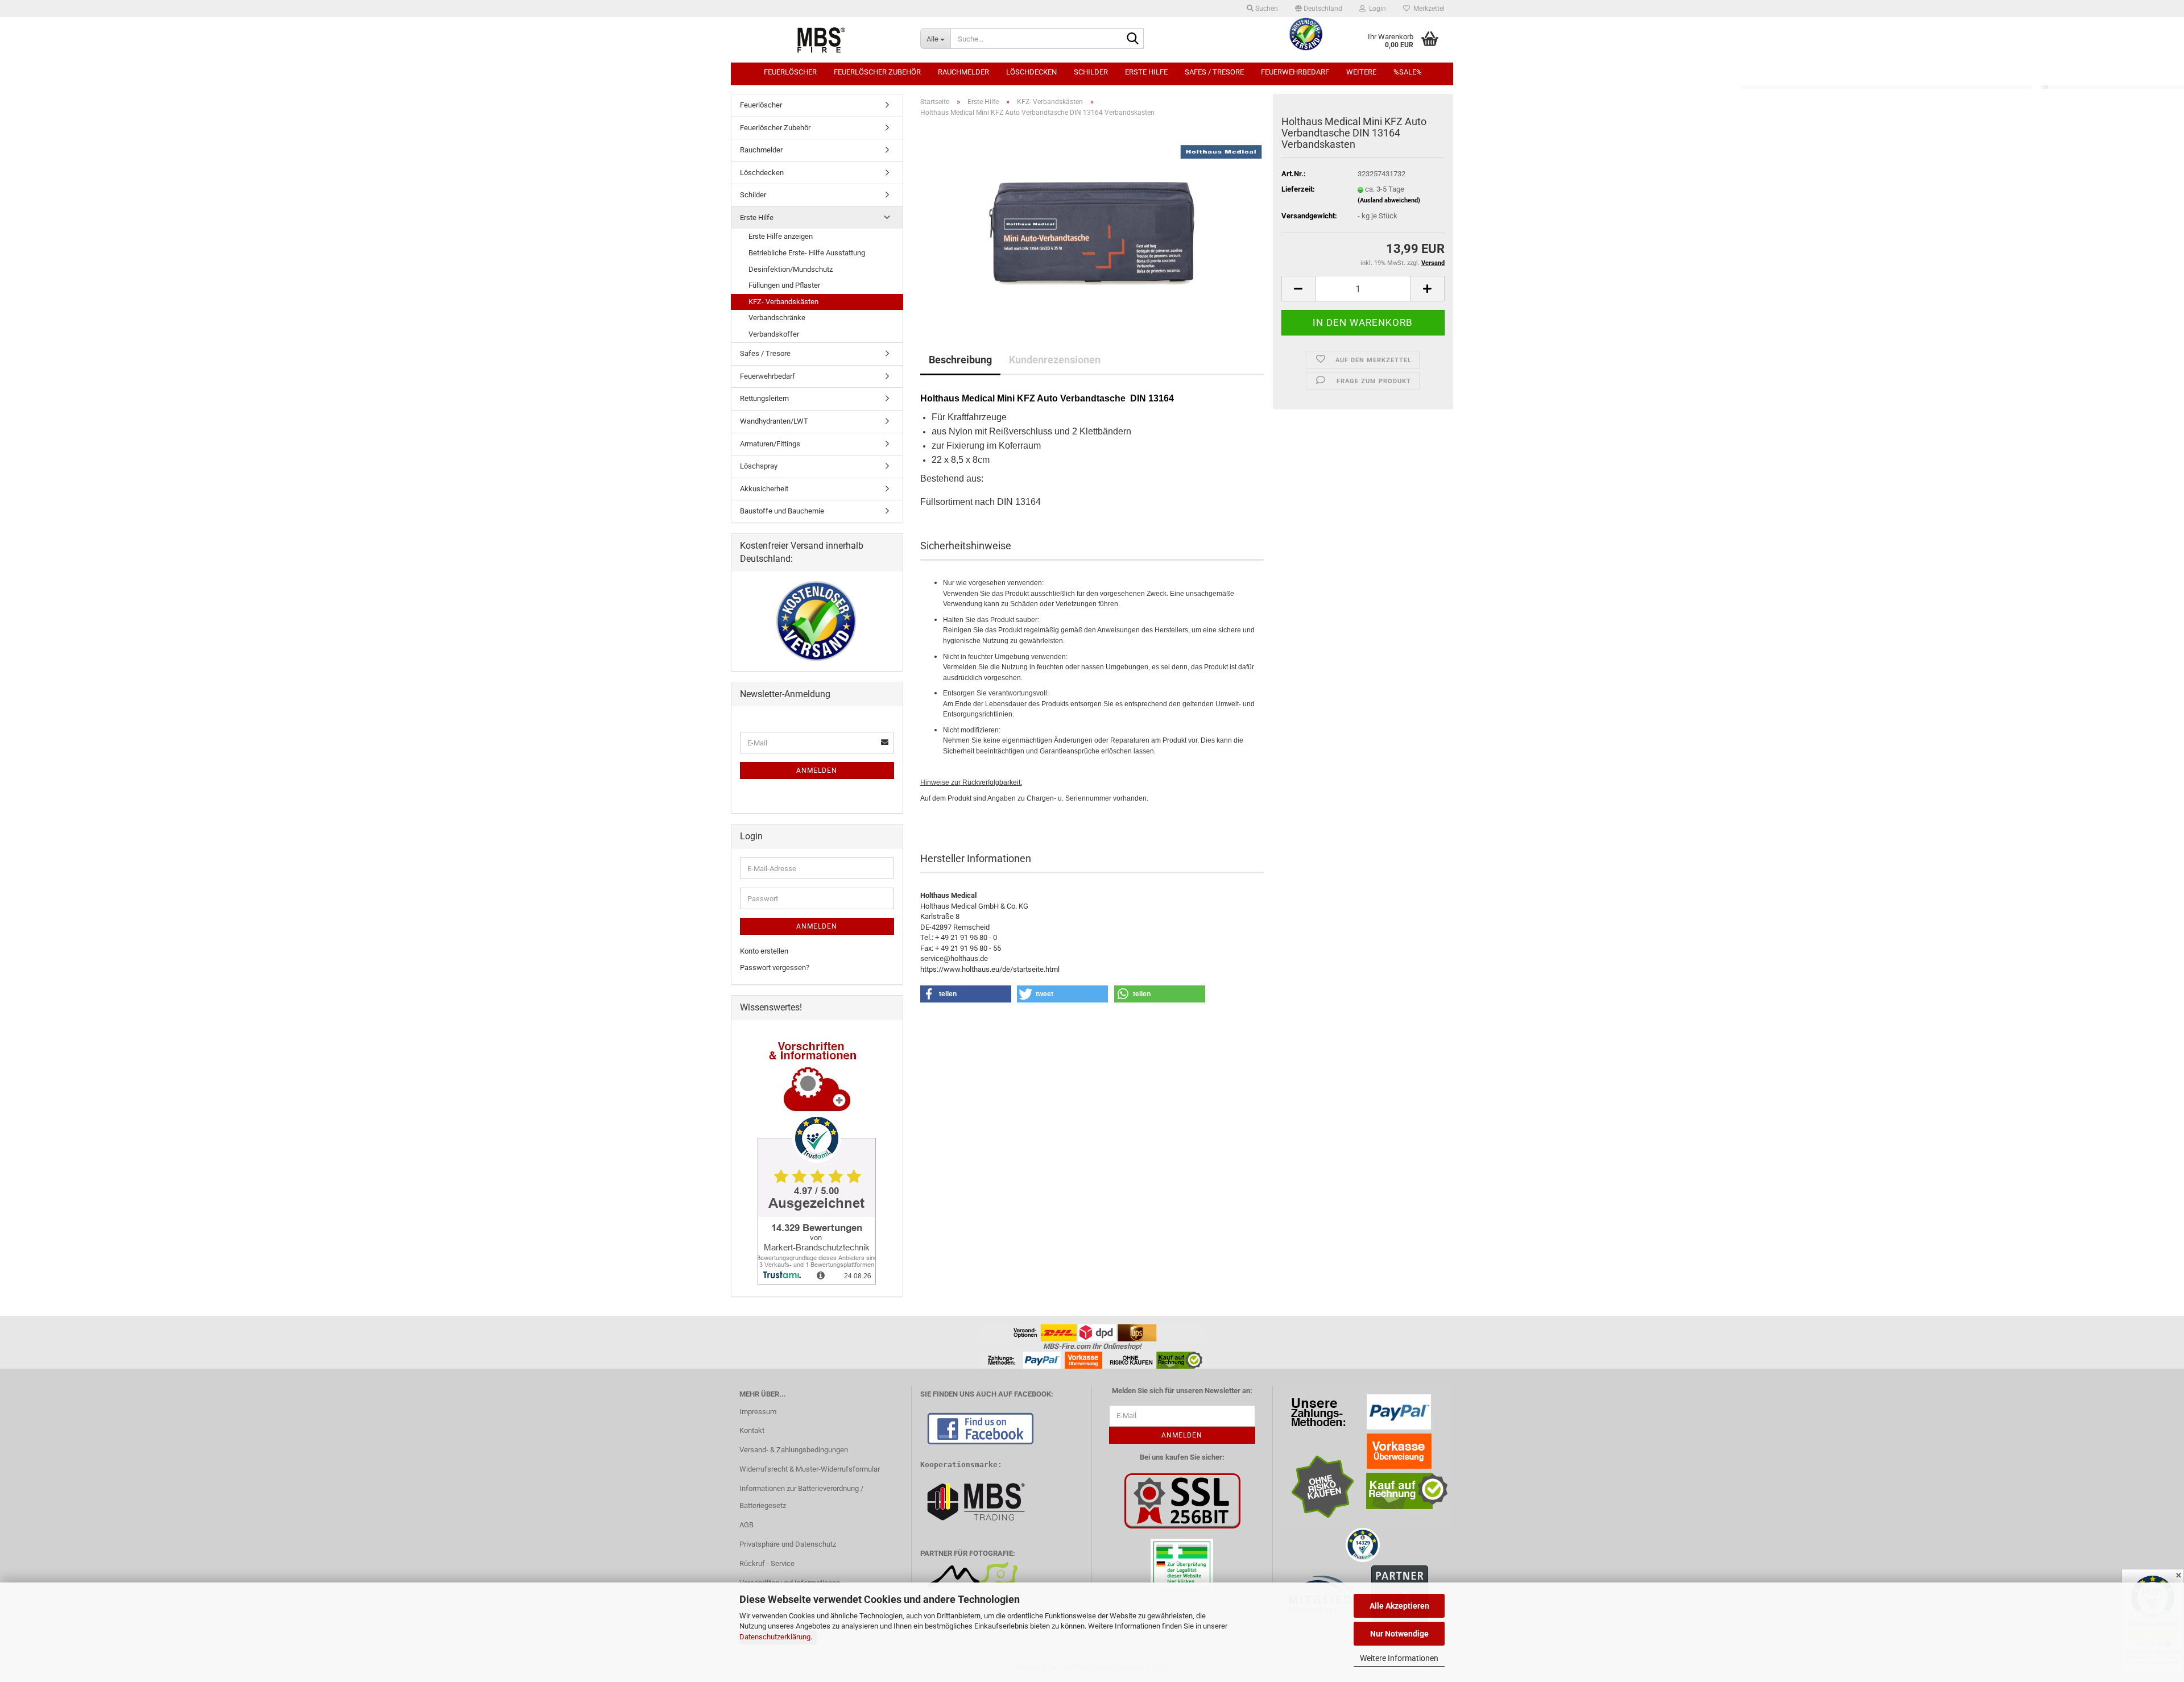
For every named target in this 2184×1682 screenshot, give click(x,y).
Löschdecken (1031, 72)
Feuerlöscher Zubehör (877, 72)
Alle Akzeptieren (1399, 1606)
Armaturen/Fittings (770, 444)
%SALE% (1408, 72)
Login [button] (1376, 9)
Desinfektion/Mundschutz (791, 269)
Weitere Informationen (1399, 1658)
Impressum (758, 1412)
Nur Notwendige (1399, 1634)
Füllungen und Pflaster (784, 285)
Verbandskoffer (774, 334)
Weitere (1361, 72)
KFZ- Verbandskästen (783, 302)
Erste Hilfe (1146, 72)
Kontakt (752, 1430)
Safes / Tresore (1214, 72)
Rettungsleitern (764, 398)
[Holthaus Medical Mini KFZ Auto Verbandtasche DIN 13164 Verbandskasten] (1092, 218)
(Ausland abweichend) (1389, 200)
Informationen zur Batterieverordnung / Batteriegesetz (801, 1497)
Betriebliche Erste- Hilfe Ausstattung (807, 253)
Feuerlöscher (790, 72)
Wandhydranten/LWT (774, 421)
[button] (1319, 9)
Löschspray (759, 466)
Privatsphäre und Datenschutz (788, 1544)
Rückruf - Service (767, 1563)
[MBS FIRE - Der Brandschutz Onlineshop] (821, 40)
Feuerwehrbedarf (1295, 72)
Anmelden (817, 770)
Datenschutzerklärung (775, 1637)
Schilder (1091, 72)
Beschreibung (960, 360)
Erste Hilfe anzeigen (781, 236)
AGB (746, 1525)
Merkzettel (1427, 9)
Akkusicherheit (764, 489)
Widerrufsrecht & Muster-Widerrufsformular (810, 1469)
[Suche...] (1133, 39)
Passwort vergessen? (775, 968)
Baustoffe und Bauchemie (782, 511)
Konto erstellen (764, 951)
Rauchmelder (963, 72)
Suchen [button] (1266, 9)
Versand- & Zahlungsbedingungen (794, 1450)
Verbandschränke (777, 318)
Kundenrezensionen (1055, 360)
